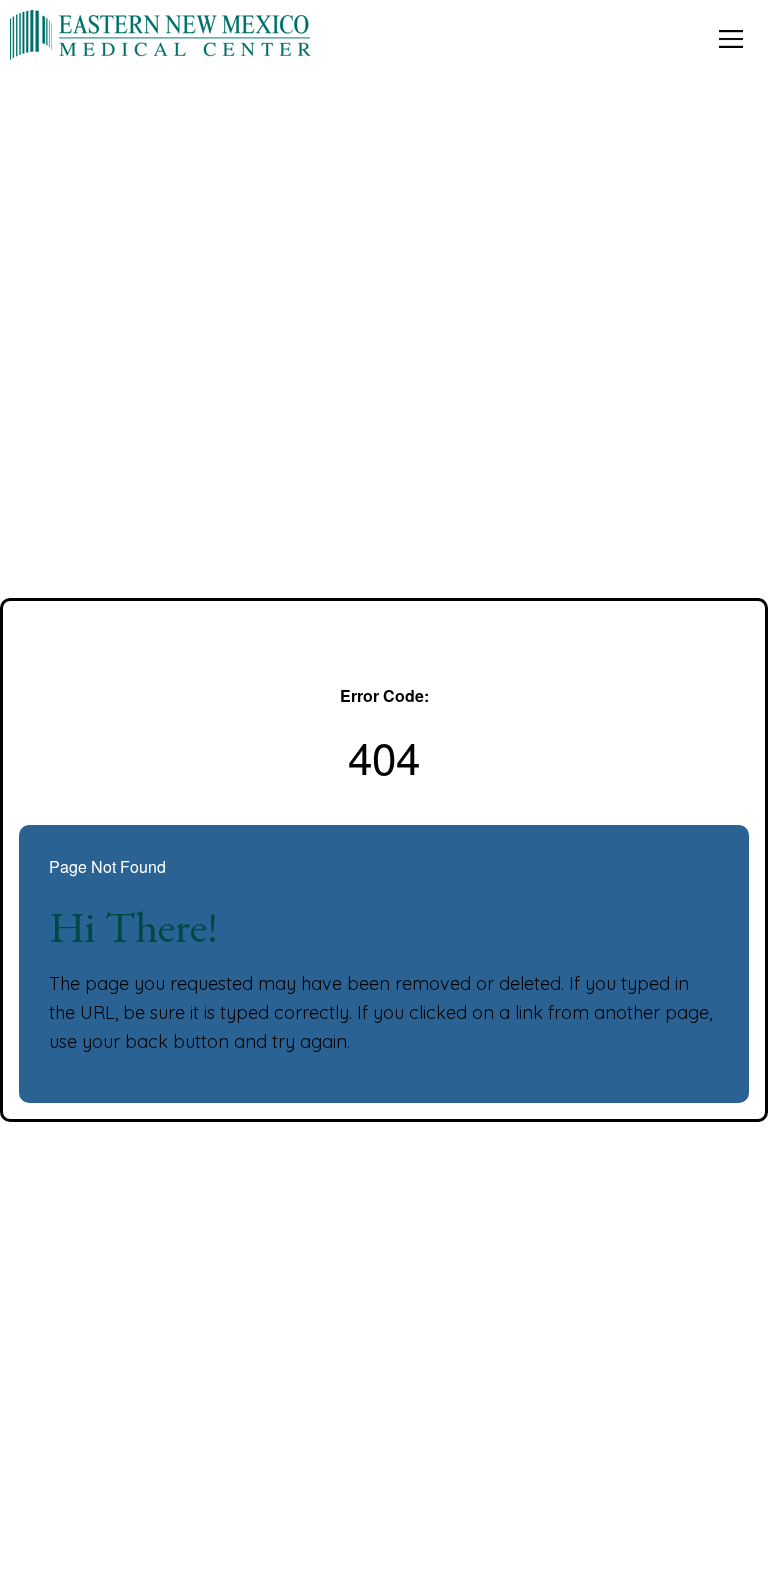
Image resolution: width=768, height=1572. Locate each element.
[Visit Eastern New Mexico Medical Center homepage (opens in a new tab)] (160, 32)
